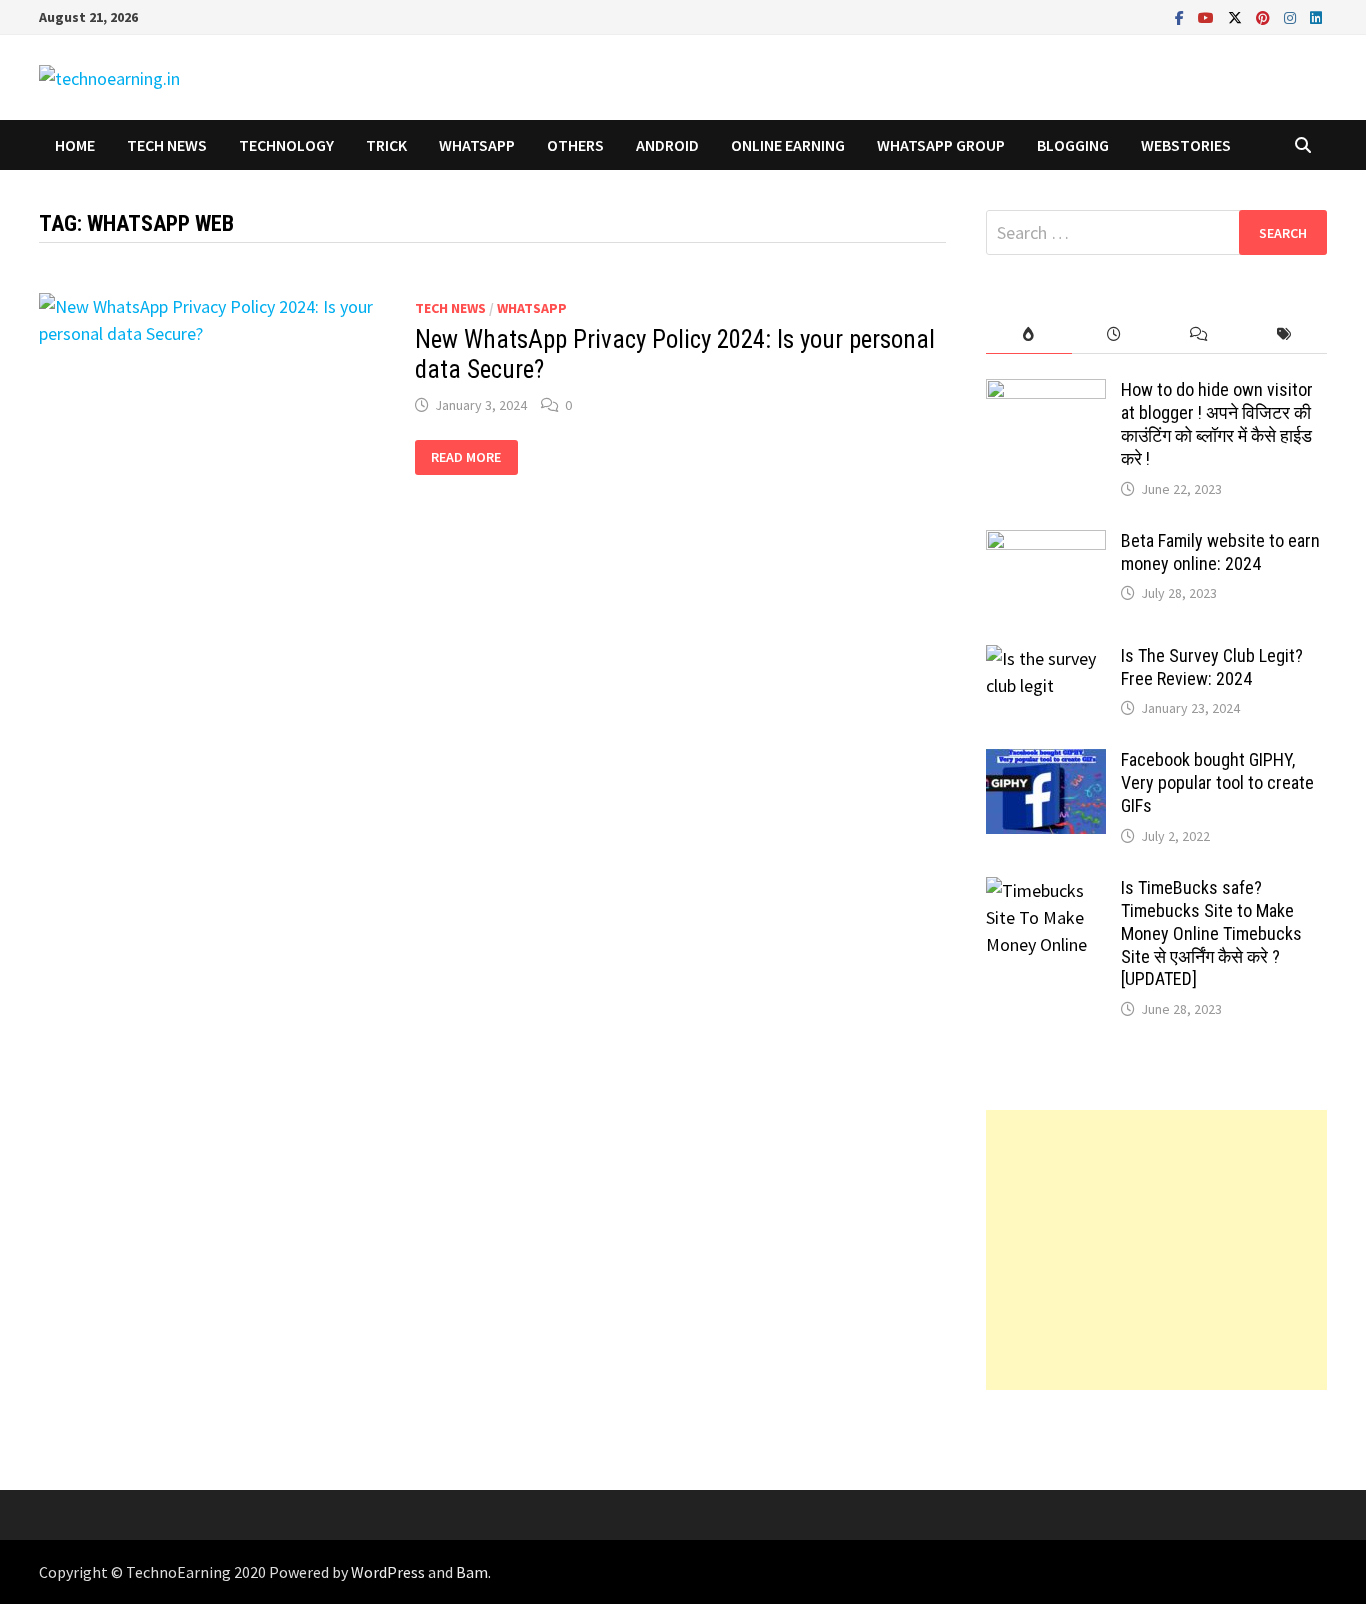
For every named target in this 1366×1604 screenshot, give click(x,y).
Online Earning (788, 145)
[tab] (1028, 334)
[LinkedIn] (1316, 16)
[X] (1237, 16)
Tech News (167, 145)
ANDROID (667, 145)
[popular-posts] (1028, 334)
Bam (472, 1572)
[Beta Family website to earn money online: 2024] (1046, 543)
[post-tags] (1284, 334)
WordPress (388, 1572)
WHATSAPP (477, 145)
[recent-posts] (1114, 334)
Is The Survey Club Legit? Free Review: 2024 (1212, 667)
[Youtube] (1208, 16)
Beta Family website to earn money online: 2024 (1220, 552)
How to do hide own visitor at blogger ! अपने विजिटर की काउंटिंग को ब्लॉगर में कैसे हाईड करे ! (1217, 424)
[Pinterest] (1265, 16)
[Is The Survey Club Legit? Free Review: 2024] (1046, 658)
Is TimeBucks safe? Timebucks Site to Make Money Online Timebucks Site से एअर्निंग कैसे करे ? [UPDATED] (1211, 933)
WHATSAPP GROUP (941, 145)
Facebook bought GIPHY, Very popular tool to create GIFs (1217, 782)
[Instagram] (1292, 16)
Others (575, 145)
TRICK (386, 145)
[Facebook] (1181, 16)
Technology (286, 145)
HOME (75, 145)
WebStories (1186, 145)
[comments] (1199, 334)
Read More (465, 457)
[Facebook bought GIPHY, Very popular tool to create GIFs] (1046, 762)
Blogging (1073, 145)
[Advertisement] (1156, 1250)
